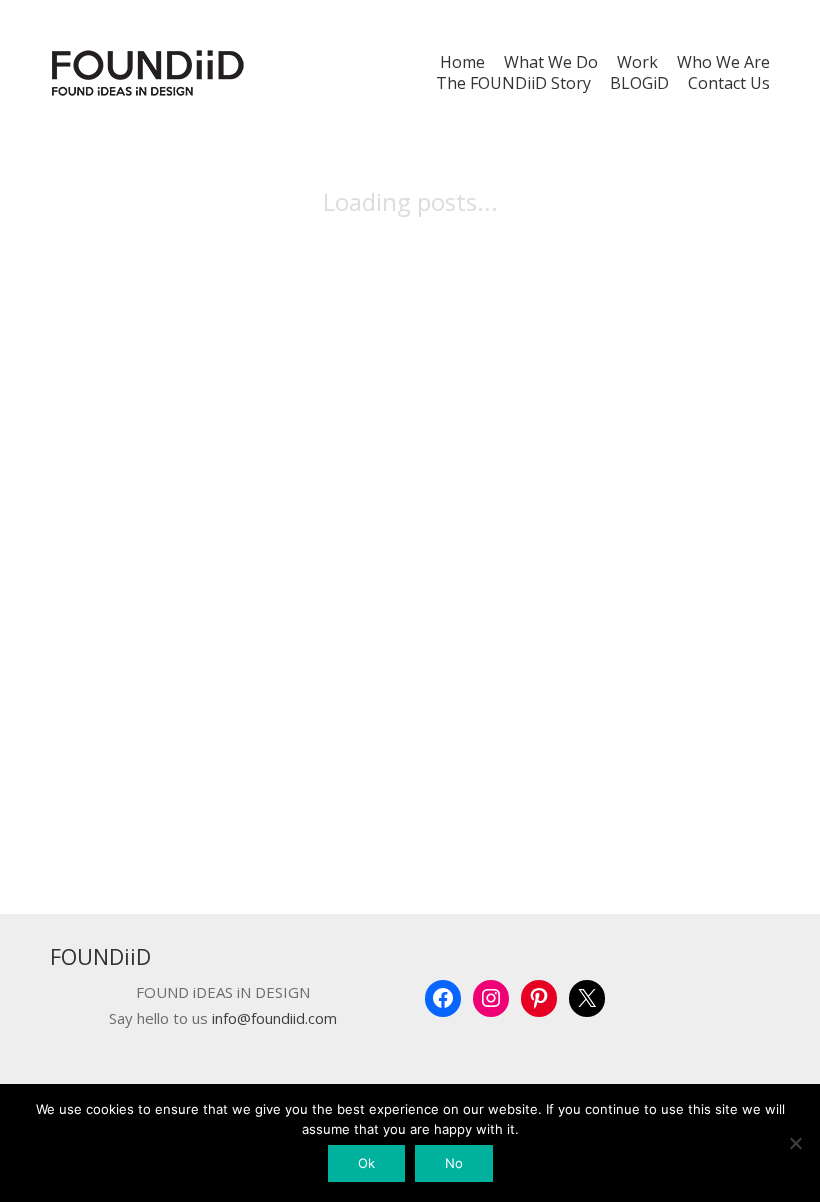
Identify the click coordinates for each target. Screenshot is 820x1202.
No (454, 1163)
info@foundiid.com (274, 1018)
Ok (366, 1163)
